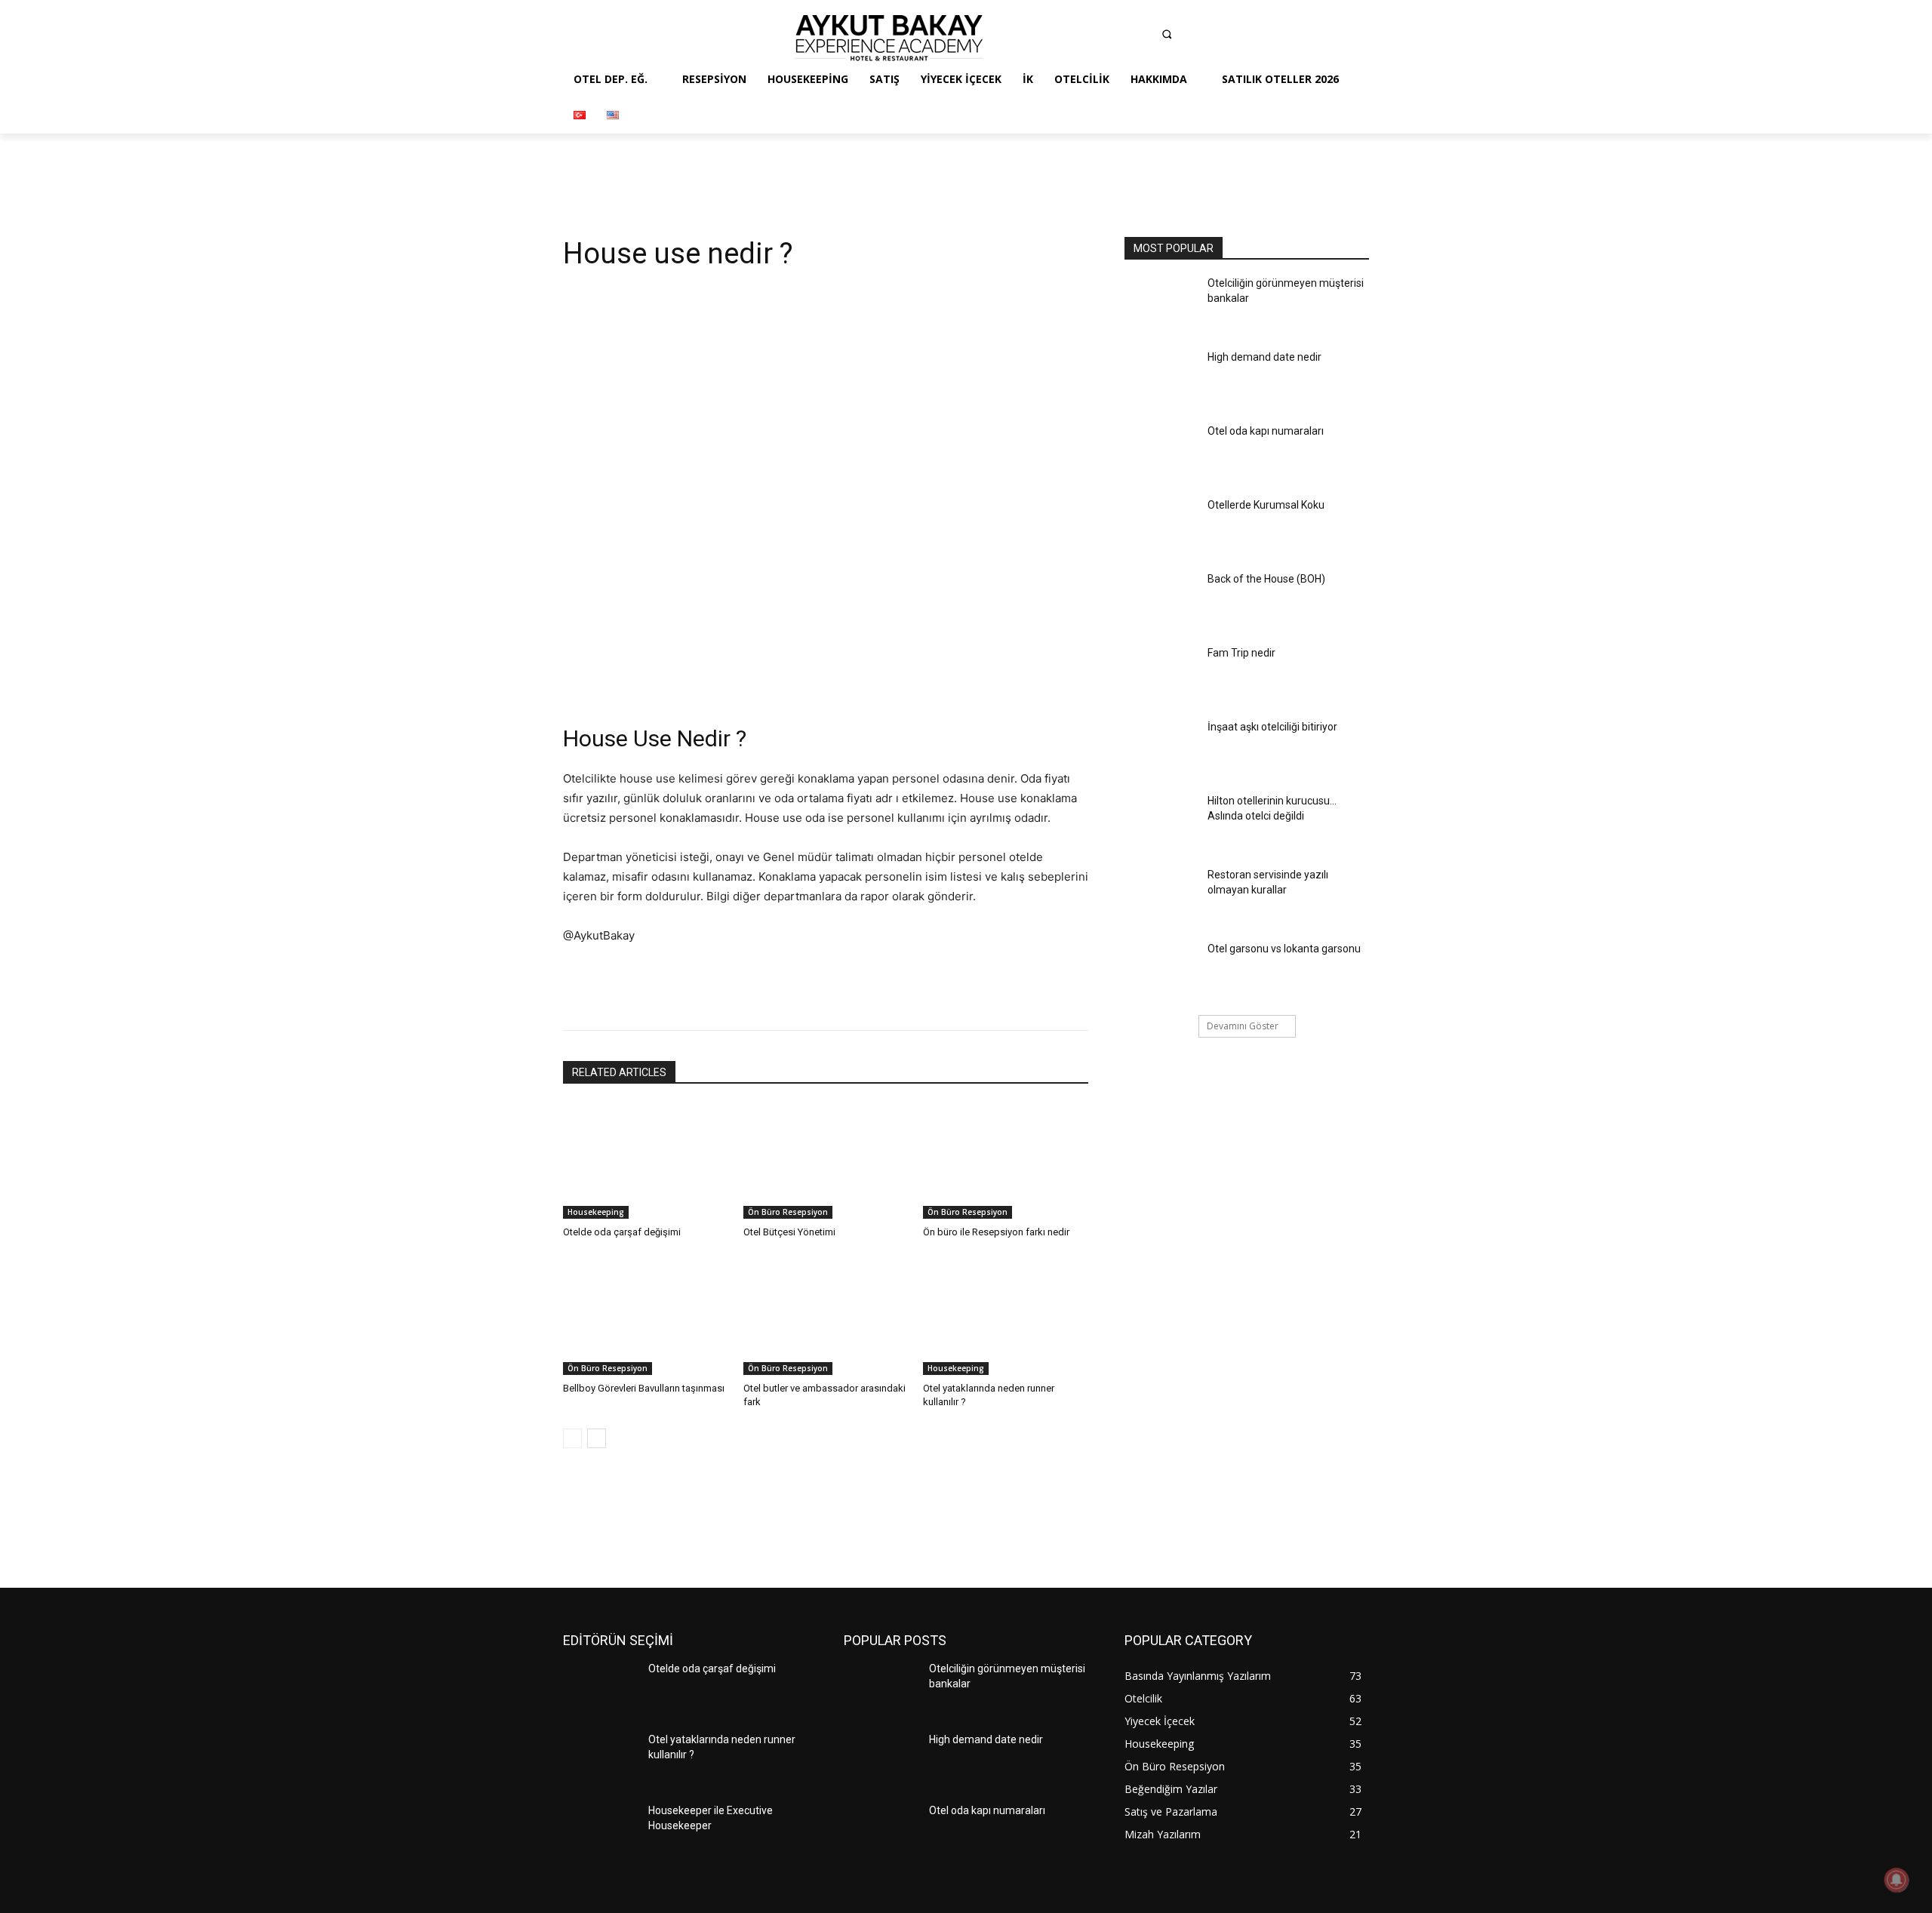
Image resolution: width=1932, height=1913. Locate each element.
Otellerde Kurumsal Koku (1266, 505)
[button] (1167, 34)
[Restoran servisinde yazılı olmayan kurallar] (1161, 897)
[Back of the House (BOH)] (1161, 601)
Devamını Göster (1243, 1026)
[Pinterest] (1143, 38)
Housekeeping (596, 1212)
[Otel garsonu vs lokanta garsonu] (1161, 970)
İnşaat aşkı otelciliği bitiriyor (1272, 727)
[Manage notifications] (1897, 1880)
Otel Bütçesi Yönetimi (789, 1232)
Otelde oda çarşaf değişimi (622, 1232)
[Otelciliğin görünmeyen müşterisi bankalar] (1161, 305)
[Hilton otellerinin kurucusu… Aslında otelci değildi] (1161, 823)
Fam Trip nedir (1241, 653)
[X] (709, 671)
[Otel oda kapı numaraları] (1161, 453)
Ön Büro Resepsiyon (788, 1212)
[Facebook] (1054, 38)
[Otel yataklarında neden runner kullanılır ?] (1006, 1317)
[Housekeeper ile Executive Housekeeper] (600, 1832)
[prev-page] (572, 1438)
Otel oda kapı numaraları (1266, 431)
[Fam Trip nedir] (1161, 675)
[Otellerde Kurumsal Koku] (1161, 527)
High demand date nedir (1264, 357)
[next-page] (597, 1438)
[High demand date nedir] (1161, 379)
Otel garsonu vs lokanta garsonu (1284, 949)
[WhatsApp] (778, 671)
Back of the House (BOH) (1266, 579)
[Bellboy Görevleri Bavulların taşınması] (646, 1317)
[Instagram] (1084, 38)
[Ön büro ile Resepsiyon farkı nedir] (1006, 1161)
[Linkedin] (1113, 38)
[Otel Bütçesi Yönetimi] (826, 1161)
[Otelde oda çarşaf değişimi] (646, 1161)
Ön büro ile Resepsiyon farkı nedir (996, 1232)
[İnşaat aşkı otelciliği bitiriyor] (1161, 749)
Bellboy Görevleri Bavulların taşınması (644, 1388)
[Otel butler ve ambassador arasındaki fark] (826, 1317)
